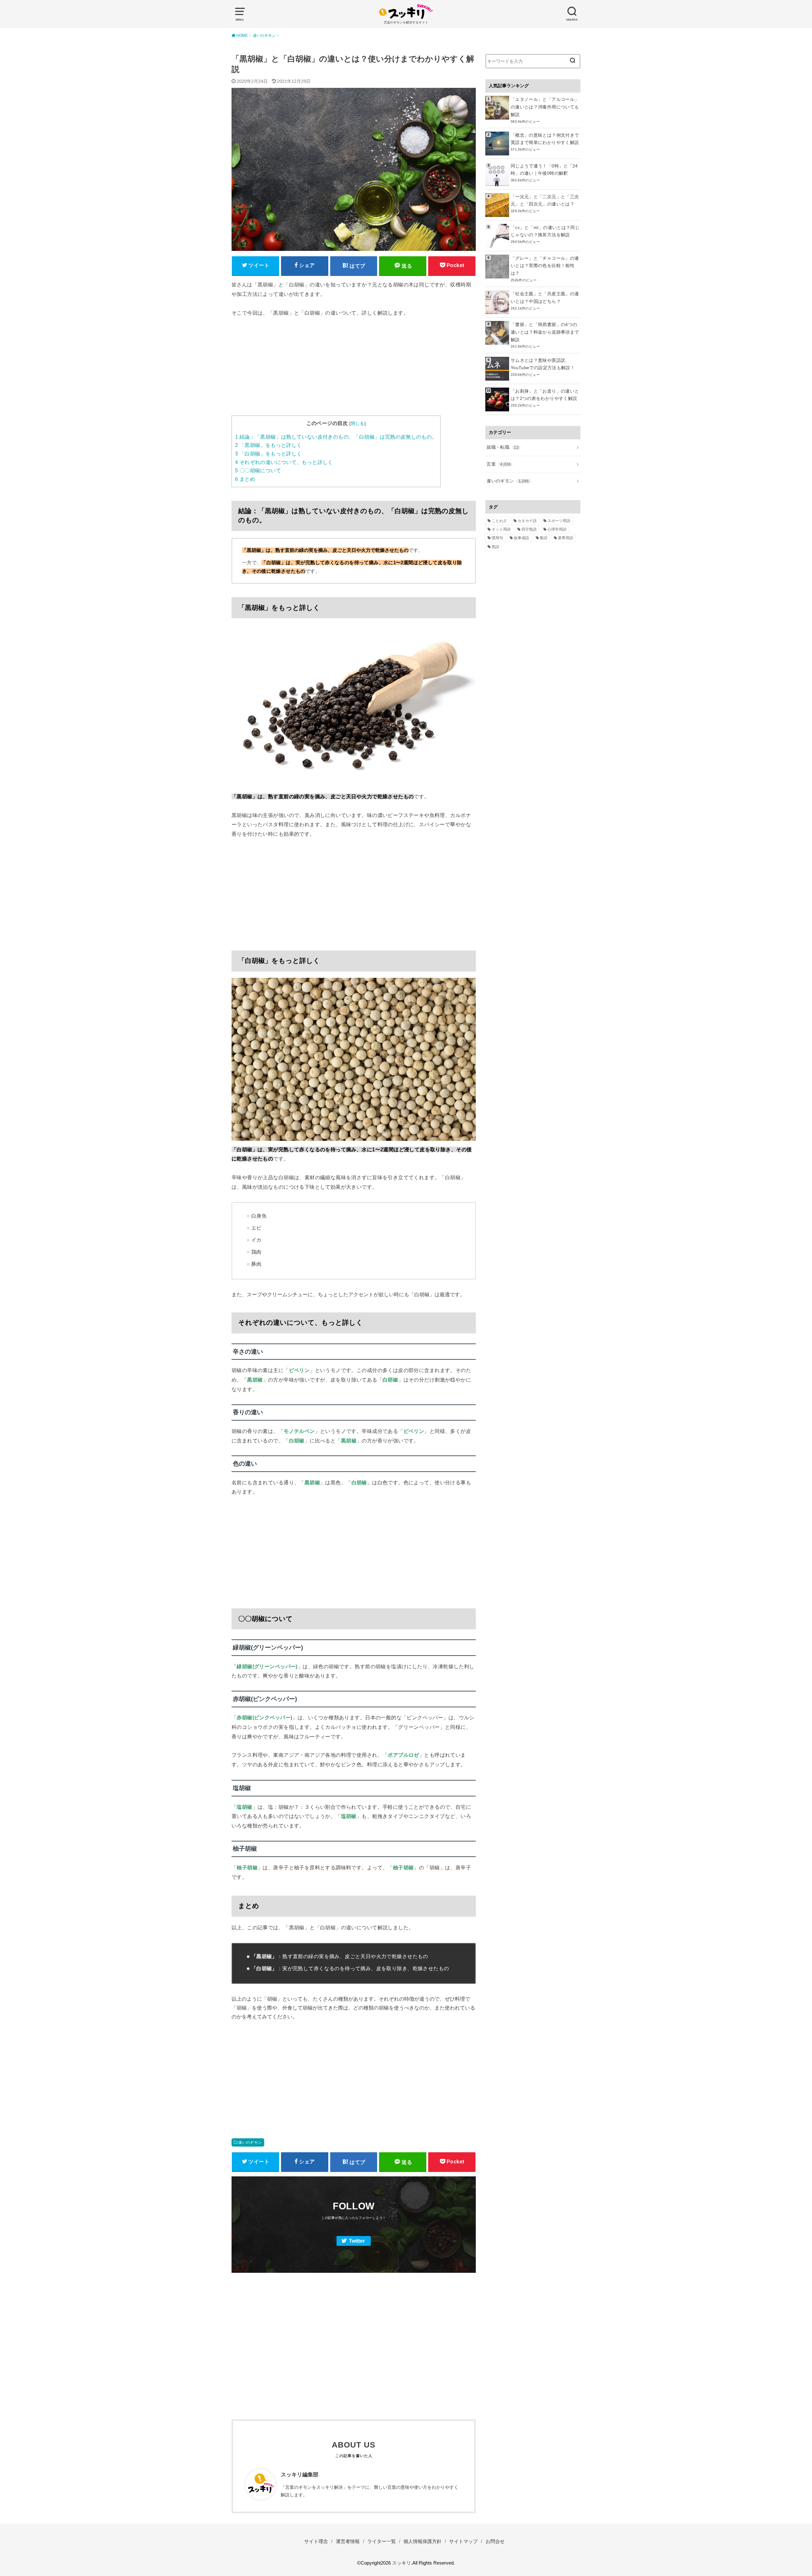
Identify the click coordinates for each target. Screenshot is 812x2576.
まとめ (245, 479)
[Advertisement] (354, 371)
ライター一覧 (382, 2541)
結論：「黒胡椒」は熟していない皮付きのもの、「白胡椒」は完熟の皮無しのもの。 (336, 437)
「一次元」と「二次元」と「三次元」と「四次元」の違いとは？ (545, 200)
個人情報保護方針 (422, 2541)
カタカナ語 (527, 521)
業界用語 (566, 538)
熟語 (495, 547)
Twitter (357, 2241)
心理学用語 (557, 529)
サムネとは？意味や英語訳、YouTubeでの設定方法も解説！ (543, 364)
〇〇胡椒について (258, 471)
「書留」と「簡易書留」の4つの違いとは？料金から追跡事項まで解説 (545, 332)
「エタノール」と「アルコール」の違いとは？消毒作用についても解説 (545, 107)
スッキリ (402, 2563)
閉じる (358, 423)
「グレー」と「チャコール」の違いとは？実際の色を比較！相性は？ (545, 266)
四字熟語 (529, 529)
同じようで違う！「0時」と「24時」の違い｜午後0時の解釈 (544, 170)
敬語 (544, 538)
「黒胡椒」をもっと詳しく (268, 445)
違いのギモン (250, 2142)
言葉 (499, 464)
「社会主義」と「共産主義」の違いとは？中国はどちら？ (545, 297)
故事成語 (521, 538)
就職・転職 (503, 447)
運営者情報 (348, 2541)
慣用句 (497, 538)
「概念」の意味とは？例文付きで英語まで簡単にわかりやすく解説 (545, 139)
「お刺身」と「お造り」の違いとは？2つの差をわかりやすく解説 (545, 395)
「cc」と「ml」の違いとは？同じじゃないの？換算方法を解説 (545, 231)
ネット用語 (501, 529)
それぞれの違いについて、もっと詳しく (284, 462)
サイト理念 (316, 2541)
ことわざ (499, 521)
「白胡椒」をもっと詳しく (268, 454)
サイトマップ (463, 2541)
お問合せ (495, 2541)
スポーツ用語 (559, 521)
